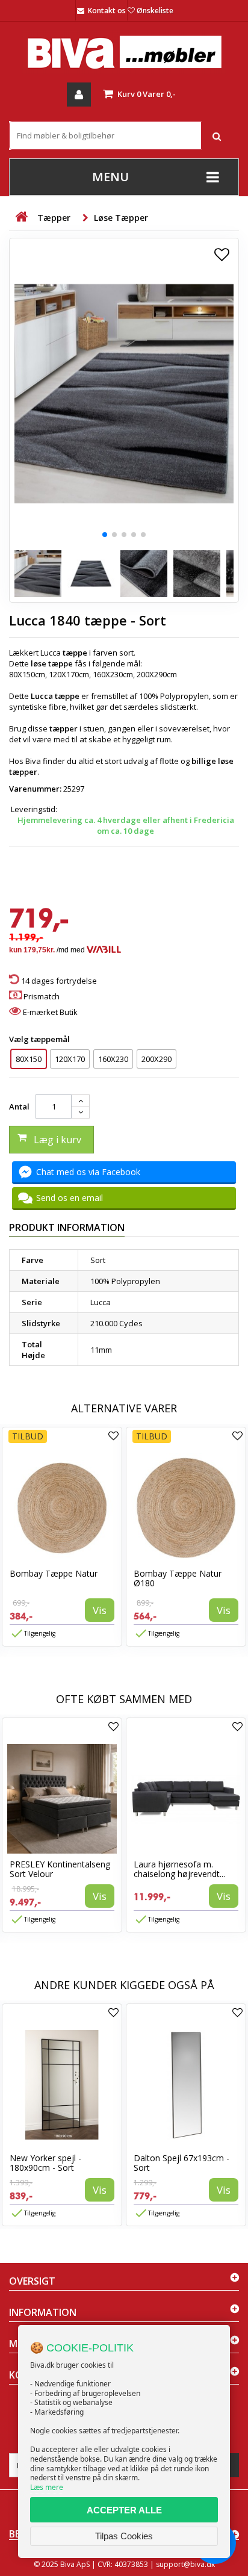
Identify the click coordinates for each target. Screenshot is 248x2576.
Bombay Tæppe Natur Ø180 (178, 1578)
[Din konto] (79, 95)
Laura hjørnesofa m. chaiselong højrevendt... (179, 1869)
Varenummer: (35, 789)
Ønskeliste (155, 11)
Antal (19, 1106)
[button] (105, 535)
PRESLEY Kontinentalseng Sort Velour (60, 1869)
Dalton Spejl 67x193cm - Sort (181, 2163)
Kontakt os (107, 11)
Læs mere (47, 2487)
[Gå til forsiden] (21, 217)
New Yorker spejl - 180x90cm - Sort (45, 2163)
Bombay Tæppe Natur (54, 1573)
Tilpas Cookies (124, 2536)
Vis (100, 1610)
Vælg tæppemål (40, 1039)
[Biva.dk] (124, 52)
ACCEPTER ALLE (124, 2510)
